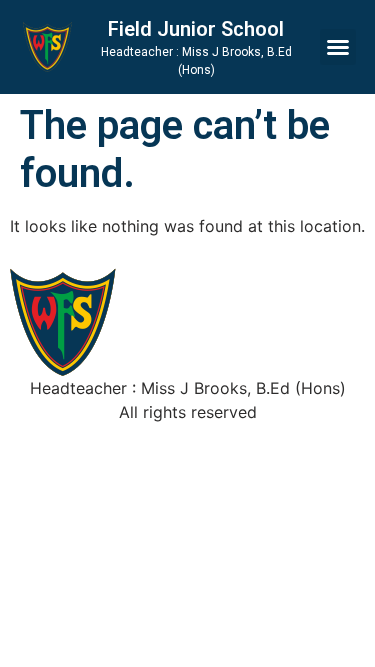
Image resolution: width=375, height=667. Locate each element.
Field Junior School (196, 29)
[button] (338, 47)
